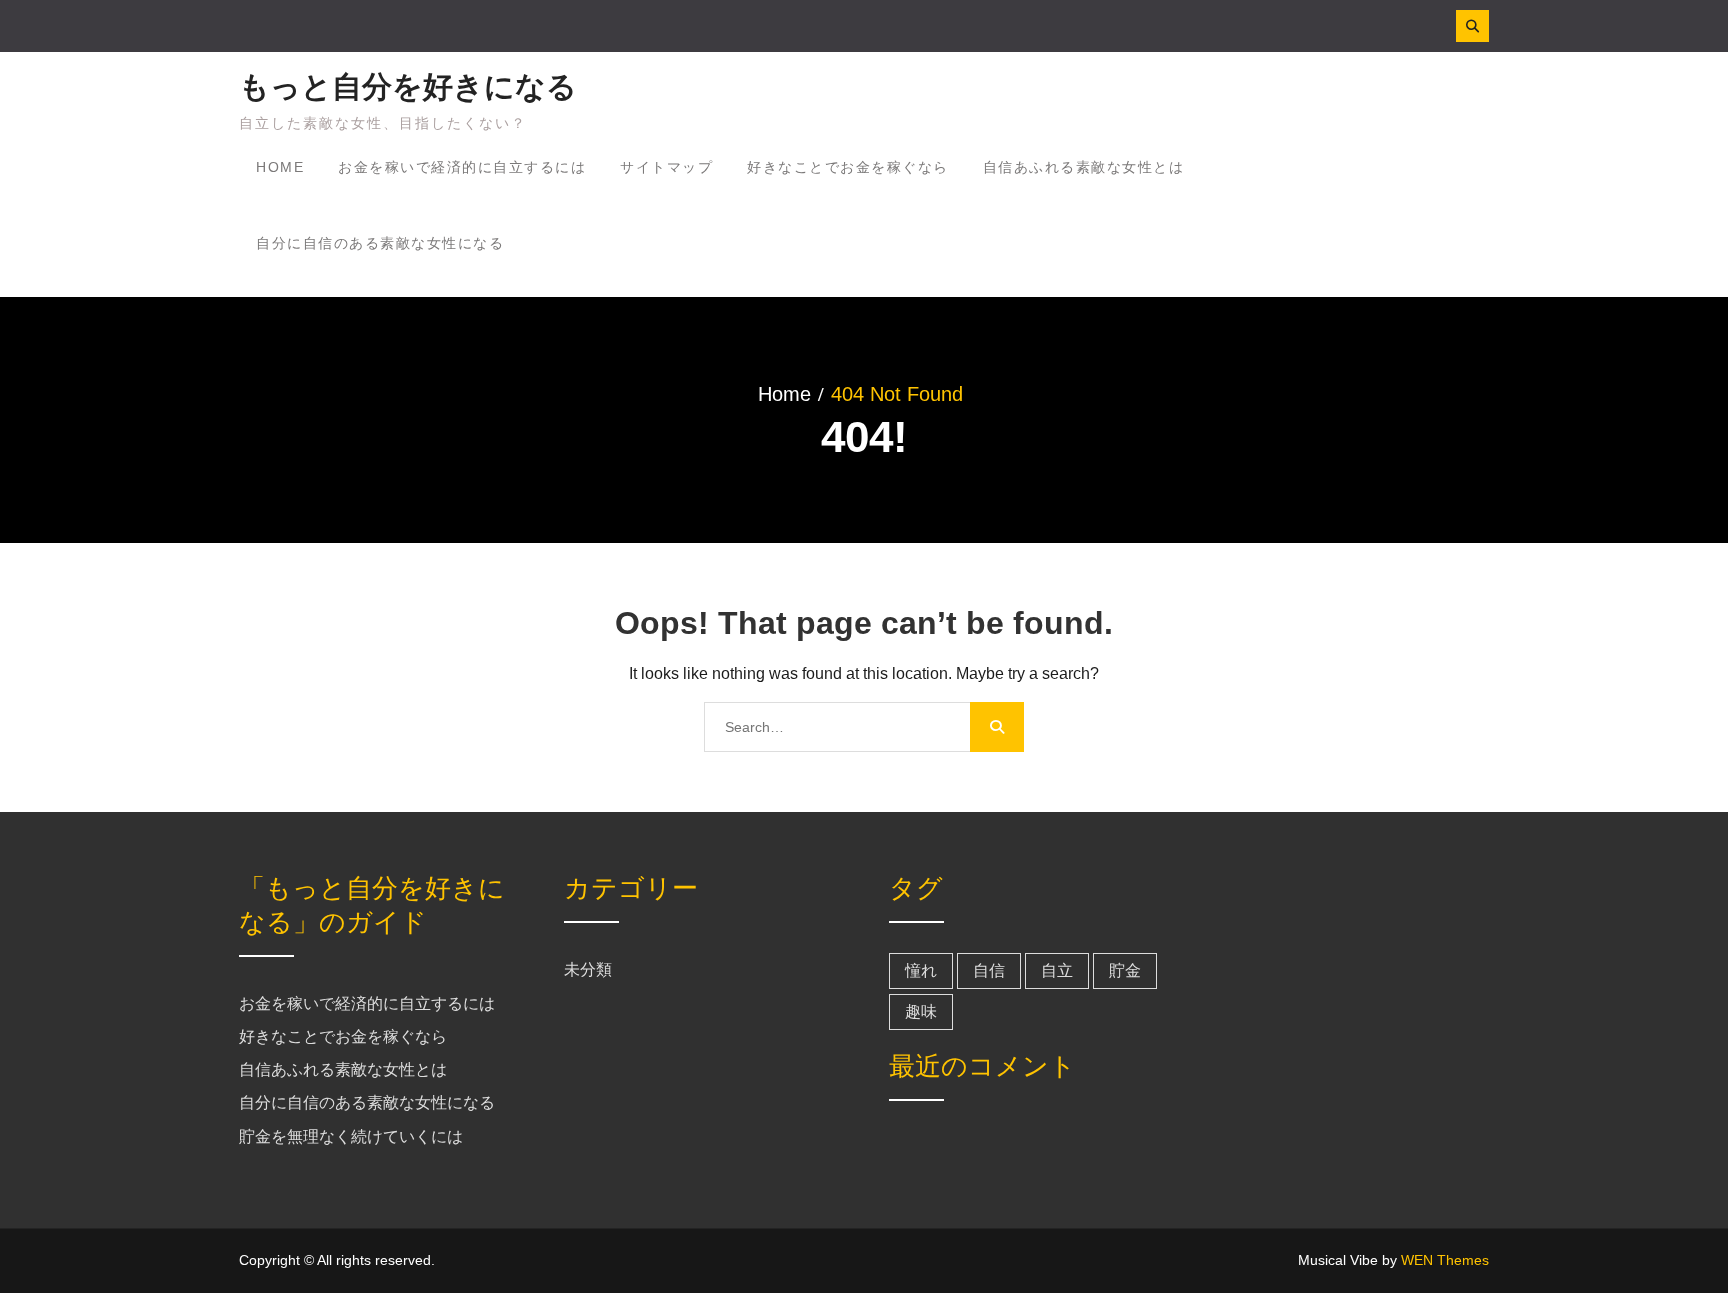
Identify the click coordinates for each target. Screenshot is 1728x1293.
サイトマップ (666, 167)
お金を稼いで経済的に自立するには (462, 167)
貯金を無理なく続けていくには (351, 1136)
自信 (989, 970)
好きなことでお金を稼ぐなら (848, 167)
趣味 (921, 1011)
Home (280, 167)
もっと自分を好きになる (408, 86)
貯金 (1125, 970)
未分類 (588, 969)
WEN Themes (1445, 1260)
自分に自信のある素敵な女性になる (380, 243)
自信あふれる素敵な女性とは (1084, 167)
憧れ (921, 970)
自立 (1057, 970)
